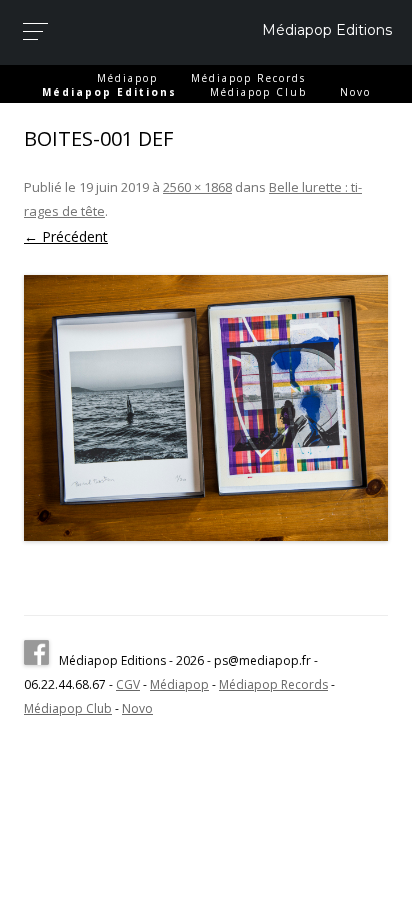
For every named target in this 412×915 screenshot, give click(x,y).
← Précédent (66, 236)
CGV (128, 684)
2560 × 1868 (197, 187)
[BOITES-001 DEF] (206, 408)
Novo (355, 92)
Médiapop (127, 78)
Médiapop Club (258, 92)
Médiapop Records (248, 78)
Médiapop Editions (327, 30)
